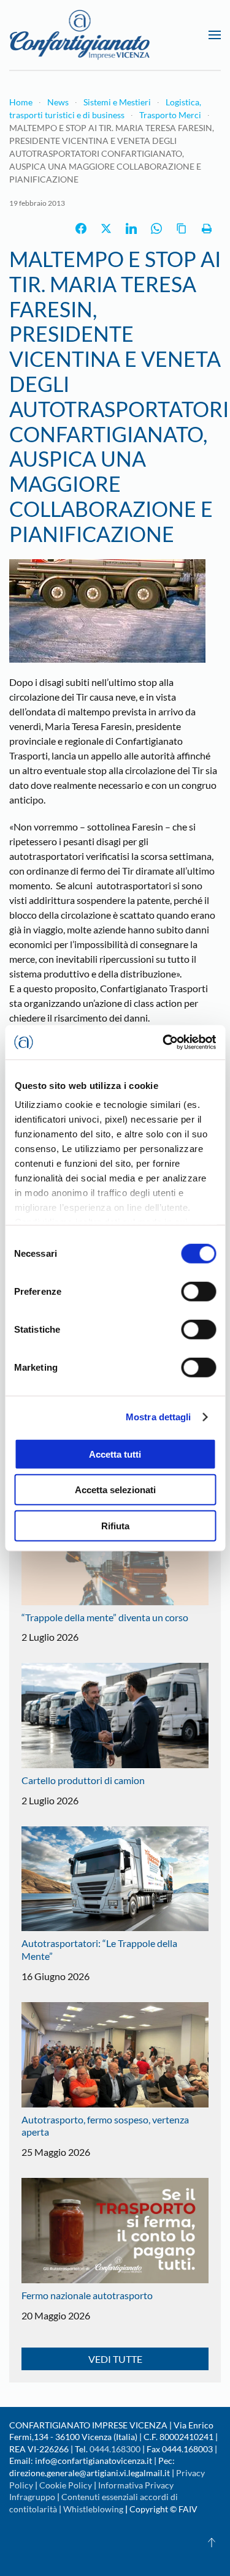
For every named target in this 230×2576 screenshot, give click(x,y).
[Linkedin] (131, 228)
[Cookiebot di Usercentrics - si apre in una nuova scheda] (164, 1042)
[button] (215, 35)
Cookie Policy (66, 2485)
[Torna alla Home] (80, 35)
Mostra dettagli (159, 1417)
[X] (106, 228)
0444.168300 (115, 2449)
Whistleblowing (93, 2509)
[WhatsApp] (156, 228)
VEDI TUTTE (115, 2359)
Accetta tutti (115, 1454)
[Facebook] (81, 228)
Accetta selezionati (115, 1490)
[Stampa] (207, 228)
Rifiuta (115, 1525)
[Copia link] (182, 228)
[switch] (198, 1291)
